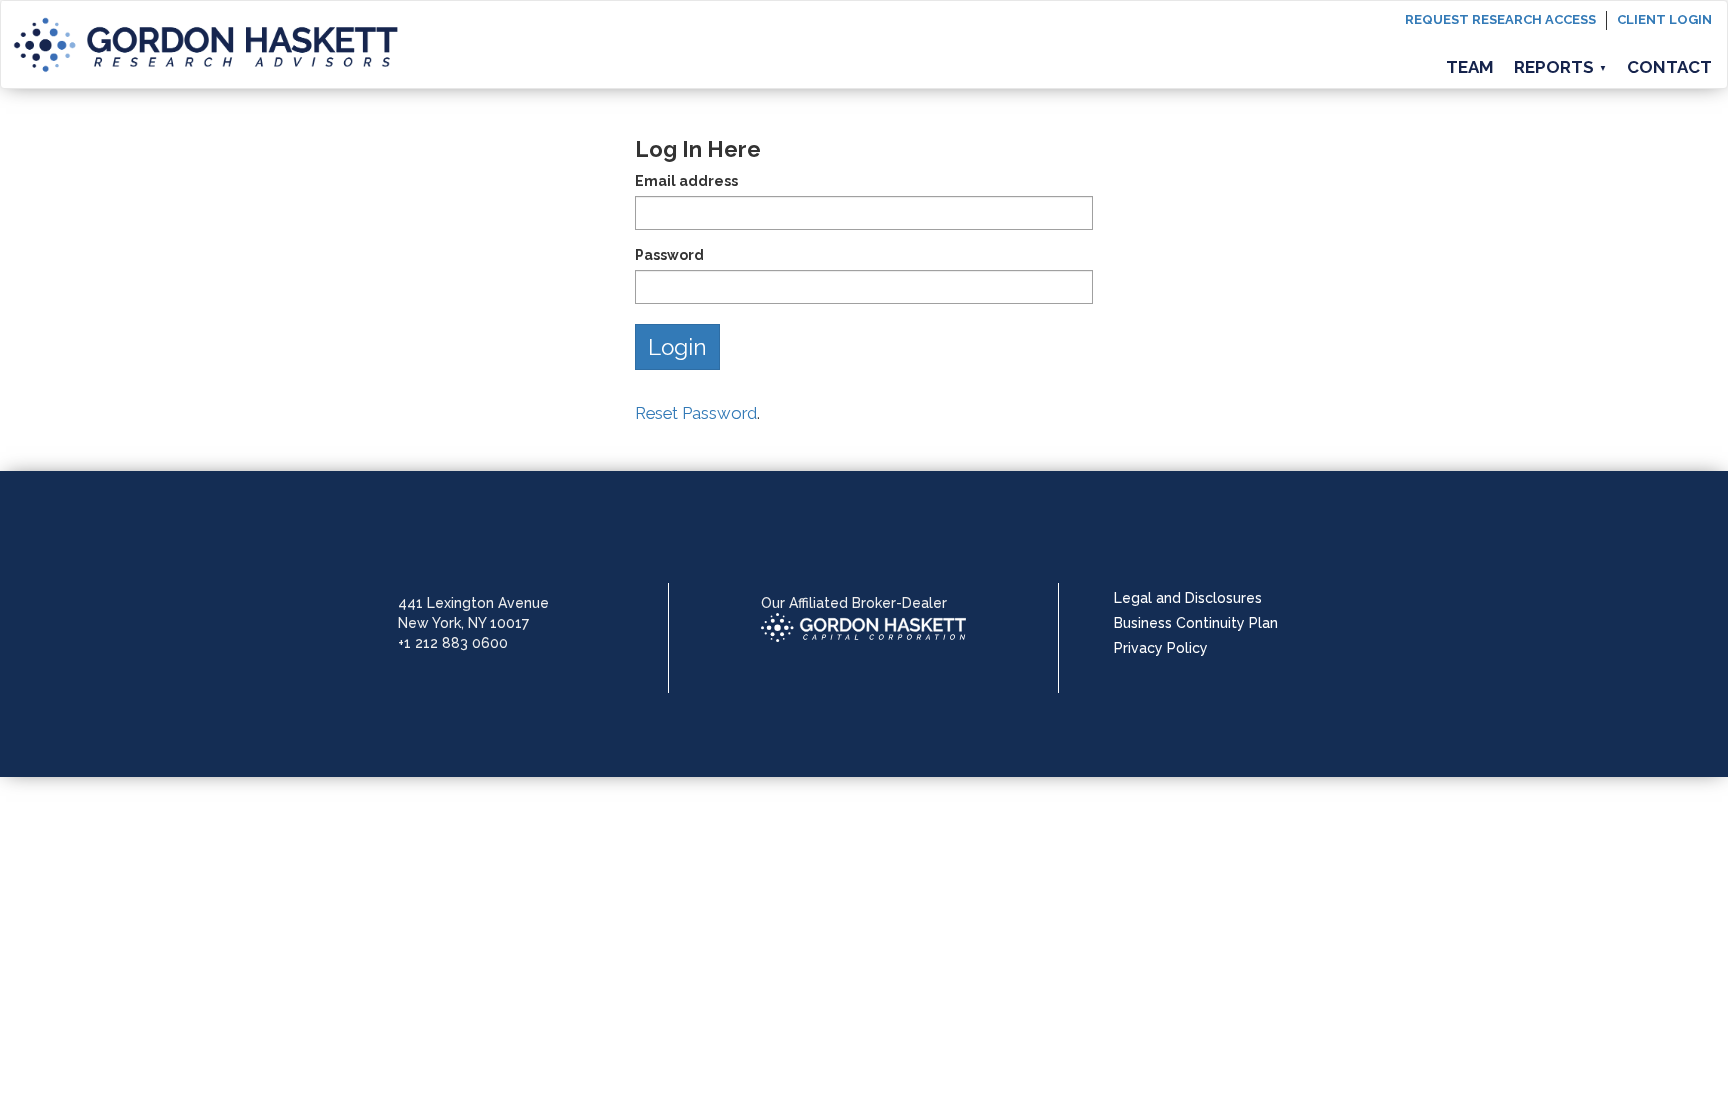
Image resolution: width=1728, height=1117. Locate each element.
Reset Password (696, 413)
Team (1470, 67)
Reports (1560, 67)
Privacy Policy (1161, 648)
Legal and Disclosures (1188, 598)
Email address (686, 181)
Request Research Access (1500, 19)
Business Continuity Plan (1196, 623)
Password (669, 255)
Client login (1664, 19)
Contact (1669, 67)
